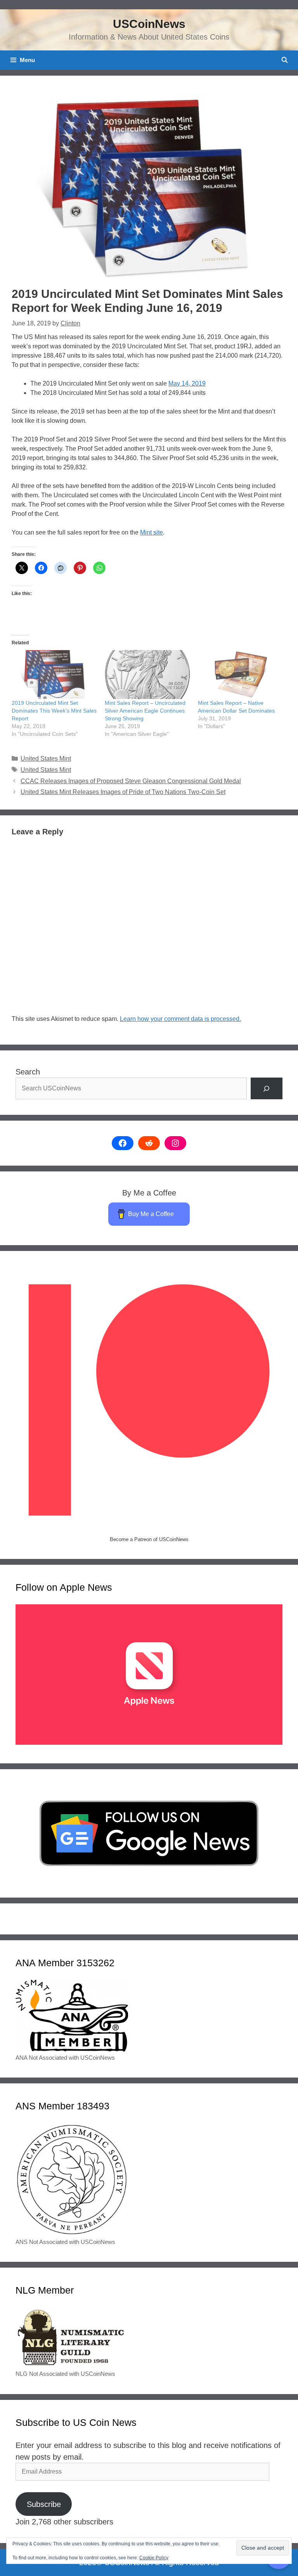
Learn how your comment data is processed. (180, 1019)
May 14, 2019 (187, 383)
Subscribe (44, 2504)
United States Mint (46, 759)
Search (28, 1072)
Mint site (152, 532)
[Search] (267, 1088)
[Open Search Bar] (285, 60)
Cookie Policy (154, 2558)
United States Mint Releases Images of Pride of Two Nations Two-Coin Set (123, 792)
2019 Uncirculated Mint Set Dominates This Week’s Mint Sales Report (54, 711)
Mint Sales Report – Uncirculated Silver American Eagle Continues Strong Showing (145, 711)
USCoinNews (149, 24)
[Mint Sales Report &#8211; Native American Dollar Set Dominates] (241, 675)
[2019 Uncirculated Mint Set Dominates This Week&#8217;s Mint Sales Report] (54, 675)
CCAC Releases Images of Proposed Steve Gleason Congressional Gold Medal (131, 781)
